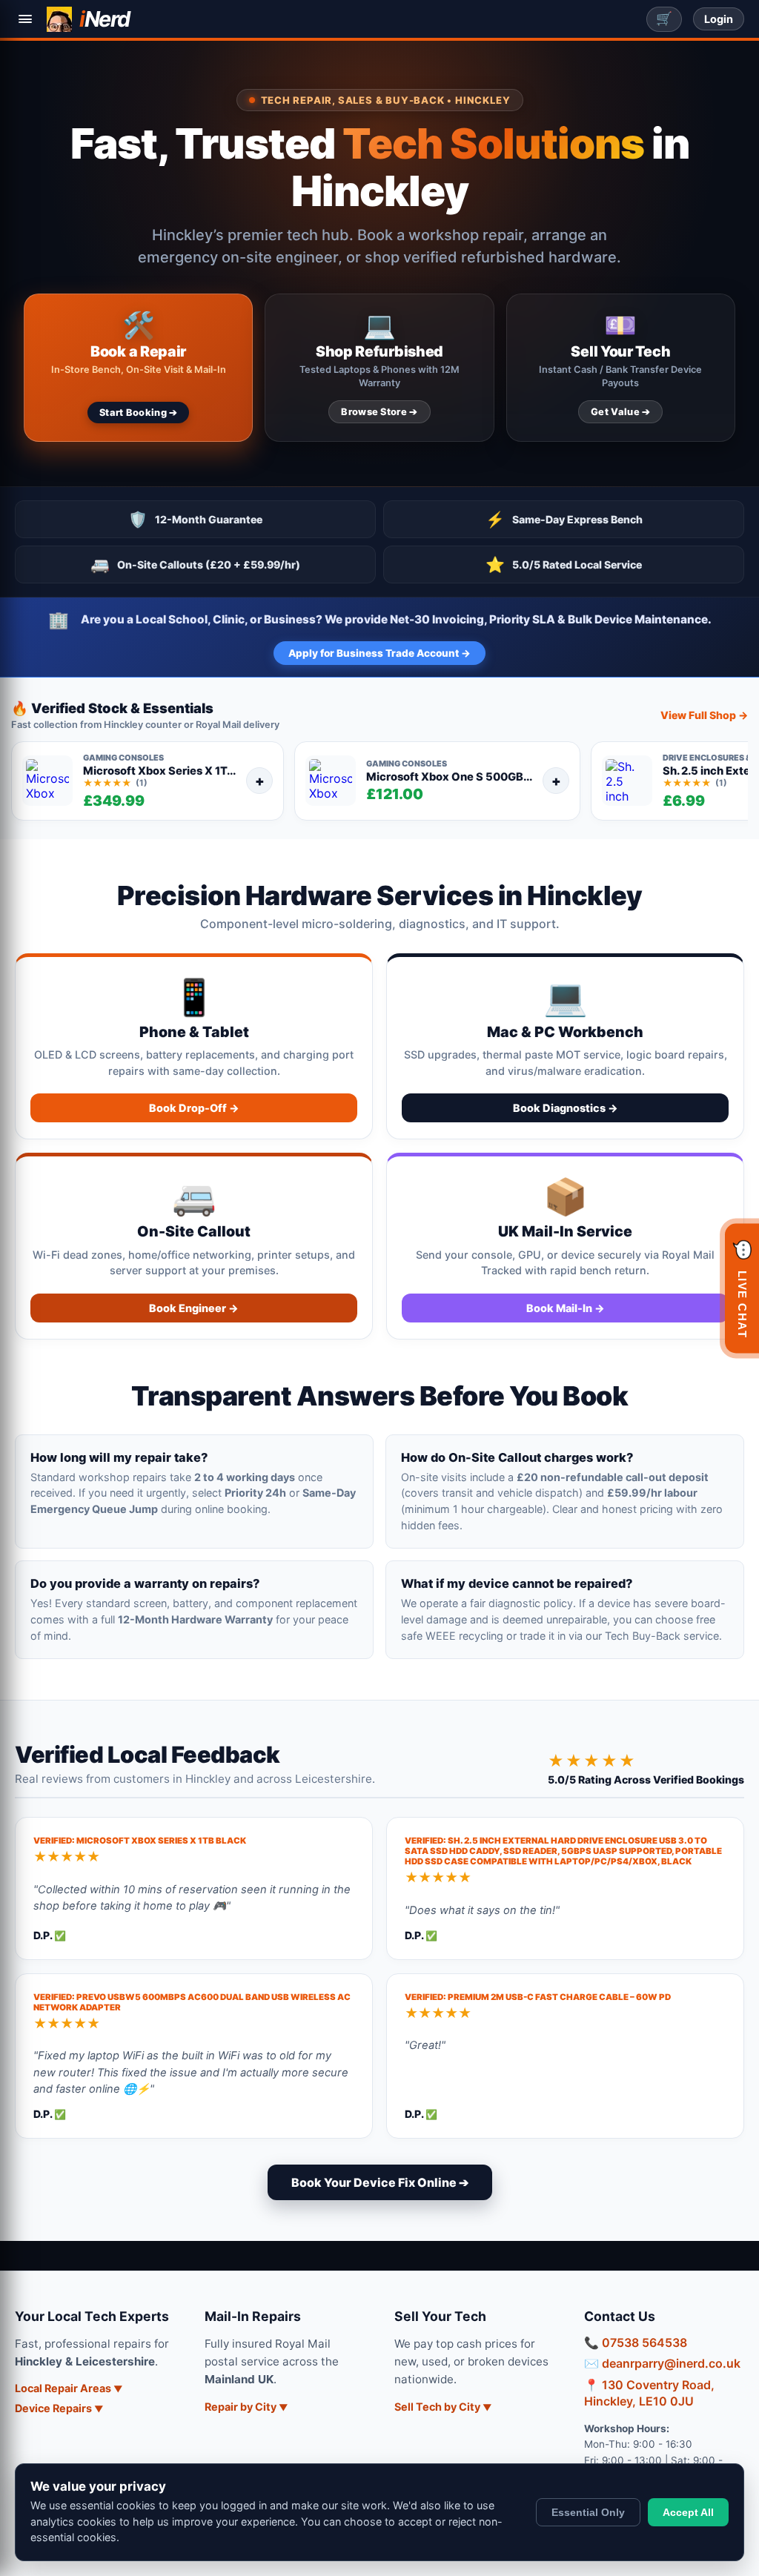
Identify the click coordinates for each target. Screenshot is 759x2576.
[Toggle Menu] (25, 19)
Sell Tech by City (437, 2407)
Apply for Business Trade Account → (379, 653)
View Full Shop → (704, 715)
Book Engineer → (194, 1308)
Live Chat (742, 1289)
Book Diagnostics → (566, 1108)
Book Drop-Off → (194, 1108)
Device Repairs (53, 2408)
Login (719, 19)
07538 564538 (644, 2342)
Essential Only (588, 2512)
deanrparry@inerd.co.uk (671, 2363)
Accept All (688, 2512)
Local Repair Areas (63, 2388)
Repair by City (241, 2407)
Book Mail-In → (566, 1308)
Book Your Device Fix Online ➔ (380, 2182)
